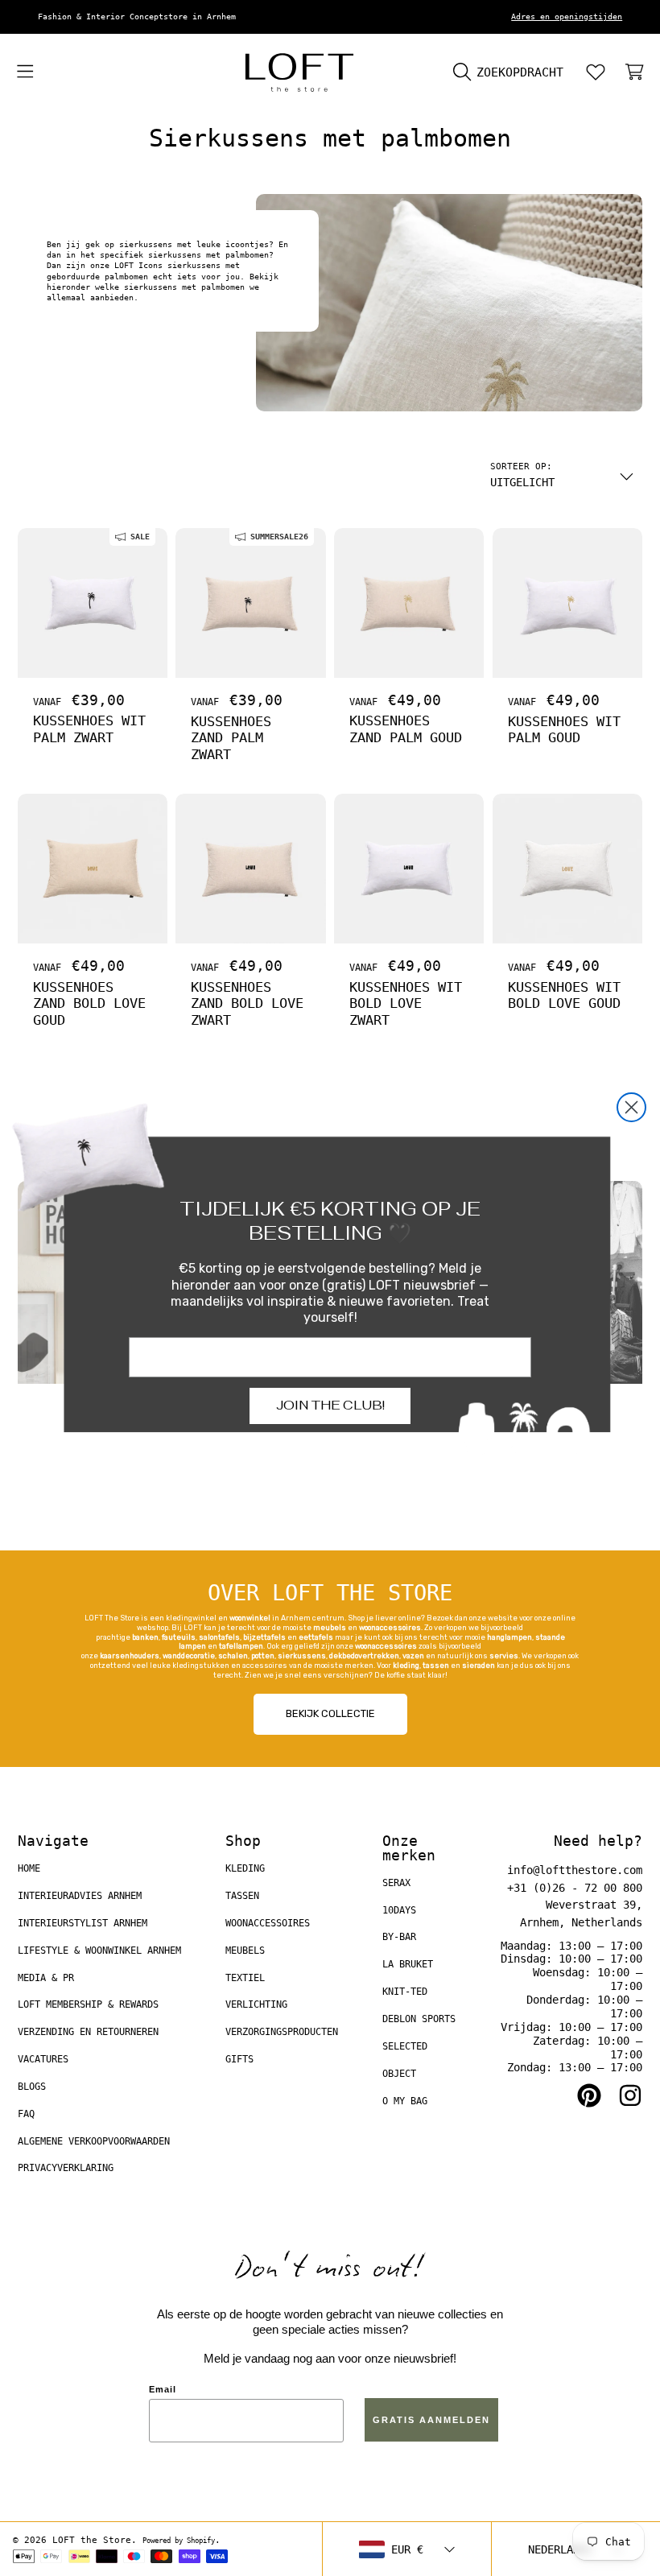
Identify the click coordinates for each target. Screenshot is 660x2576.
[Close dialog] (631, 1107)
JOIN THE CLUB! (330, 1405)
